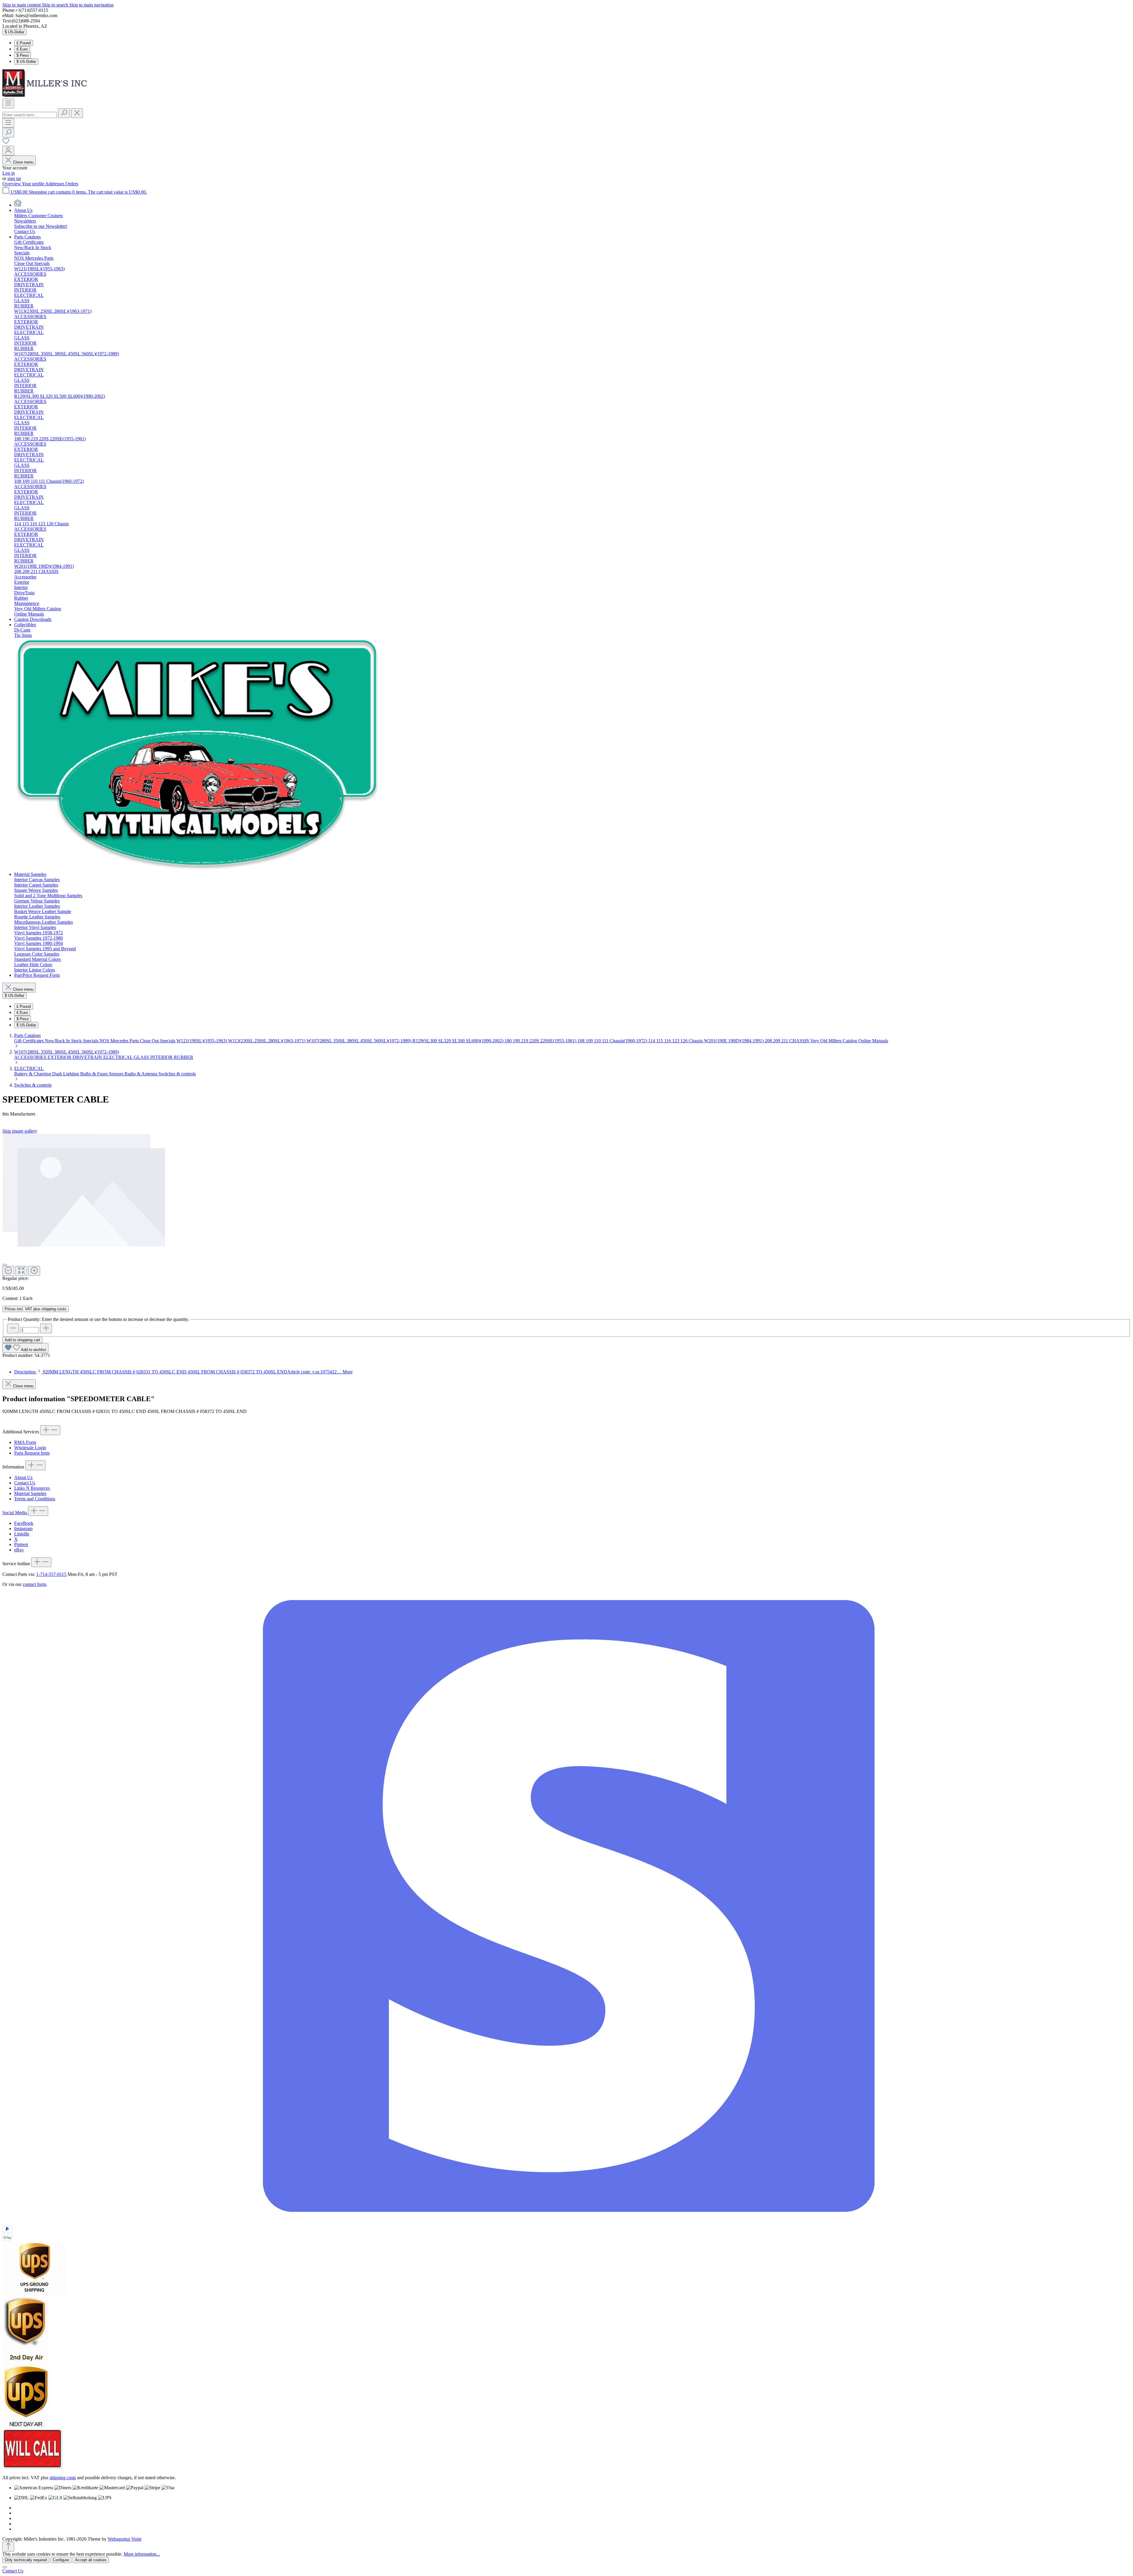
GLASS (142, 1057)
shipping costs (63, 2478)
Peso (23, 55)
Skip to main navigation (91, 5)
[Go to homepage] (47, 96)
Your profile (33, 184)
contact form (34, 1584)
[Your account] (8, 151)
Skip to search (56, 5)
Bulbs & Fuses (95, 1074)
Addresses (55, 184)
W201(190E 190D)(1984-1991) (734, 1041)
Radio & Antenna (141, 1074)
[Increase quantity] (46, 1328)
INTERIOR (162, 1057)
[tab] (183, 1372)
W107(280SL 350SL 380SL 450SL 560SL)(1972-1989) (360, 1041)
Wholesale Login (30, 1448)
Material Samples (30, 1493)
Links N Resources (32, 1488)
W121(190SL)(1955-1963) (202, 1041)
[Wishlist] (6, 143)
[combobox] (30, 115)
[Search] (64, 113)
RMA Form (25, 1442)
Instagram (23, 1529)
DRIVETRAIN (88, 1057)
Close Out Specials (158, 1041)
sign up (14, 178)
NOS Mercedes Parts (120, 1041)
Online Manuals (873, 1041)
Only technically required (26, 2560)
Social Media (15, 1513)
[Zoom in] (34, 1271)
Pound (24, 43)
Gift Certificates (30, 1041)
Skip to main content (22, 5)
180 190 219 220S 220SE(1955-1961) (541, 1041)
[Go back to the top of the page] (8, 2547)
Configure (61, 2560)
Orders (72, 184)
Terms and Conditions (35, 1499)
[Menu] (8, 103)
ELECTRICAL (118, 1057)
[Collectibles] (198, 869)
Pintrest (21, 1544)
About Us (23, 1477)
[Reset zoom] (21, 1271)
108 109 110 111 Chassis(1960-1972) (613, 1041)
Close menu (23, 162)
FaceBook (24, 1523)
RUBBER (184, 1057)
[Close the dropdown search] (77, 113)
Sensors (117, 1074)
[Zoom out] (8, 1271)
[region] (566, 1205)
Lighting (72, 1074)
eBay (19, 1550)
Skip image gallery (20, 1131)
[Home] (18, 205)
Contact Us (25, 1483)
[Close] (5, 1265)
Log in (9, 173)
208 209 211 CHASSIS (787, 1041)
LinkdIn (22, 1534)
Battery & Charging (33, 1074)
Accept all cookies (91, 2560)
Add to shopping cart (22, 1340)
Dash (58, 1074)
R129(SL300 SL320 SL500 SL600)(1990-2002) (459, 1041)
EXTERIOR (60, 1057)
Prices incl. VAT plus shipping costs (36, 1309)
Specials (91, 1041)
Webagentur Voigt (125, 2539)
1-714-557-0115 (51, 1574)
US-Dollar (26, 62)
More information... (142, 2554)
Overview (12, 184)
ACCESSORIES (31, 1057)
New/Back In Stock (64, 1041)
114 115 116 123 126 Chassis (676, 1041)
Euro (22, 49)
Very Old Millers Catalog (834, 1041)
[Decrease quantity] (13, 1328)
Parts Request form (32, 1453)
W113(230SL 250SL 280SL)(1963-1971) (267, 1041)
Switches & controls (177, 1074)
